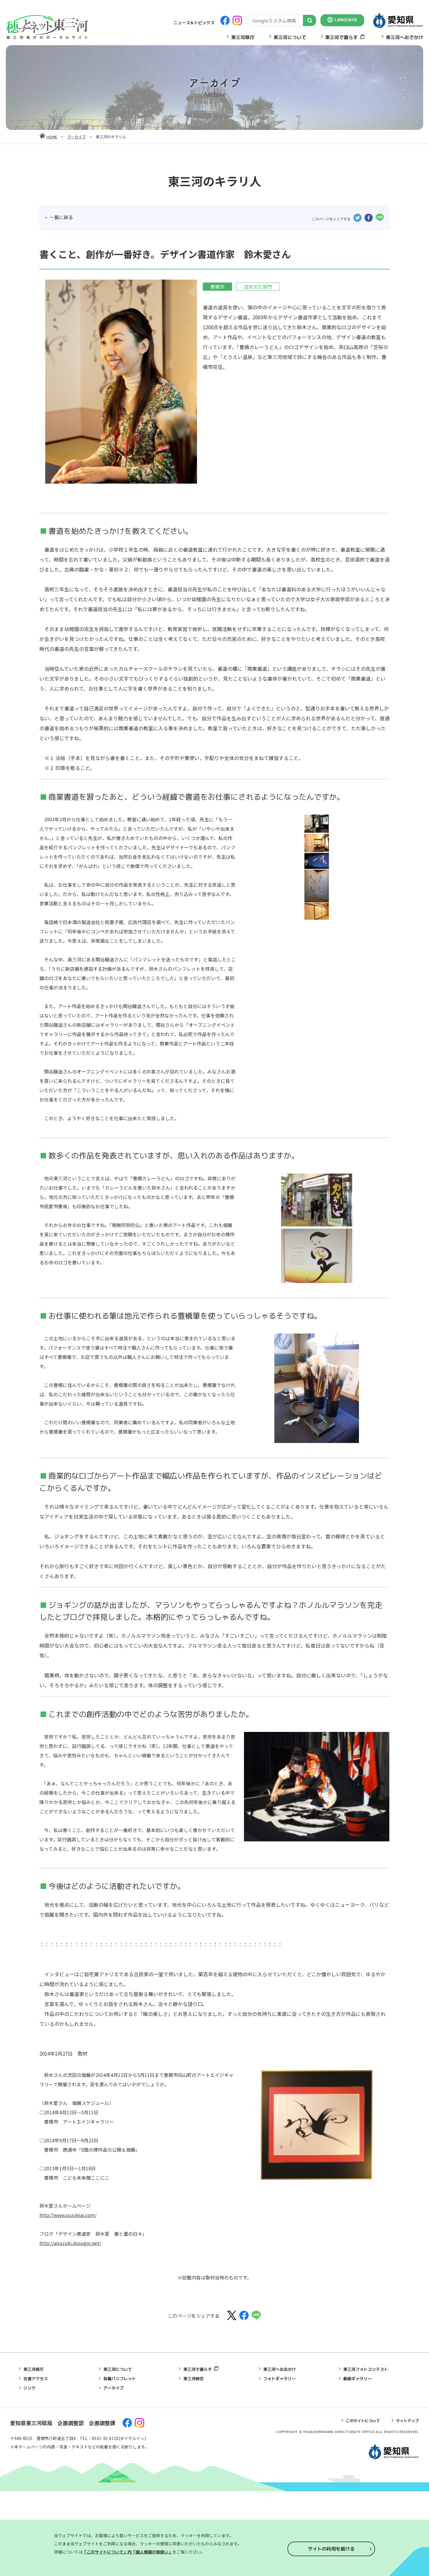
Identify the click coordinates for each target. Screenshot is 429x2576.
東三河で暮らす (341, 37)
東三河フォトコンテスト (366, 2369)
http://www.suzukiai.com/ (68, 2215)
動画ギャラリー (357, 2379)
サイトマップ (407, 2421)
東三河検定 (193, 2379)
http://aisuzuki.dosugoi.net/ (70, 2243)
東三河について (290, 37)
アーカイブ (76, 137)
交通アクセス (36, 2379)
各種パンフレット (120, 2379)
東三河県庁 (243, 37)
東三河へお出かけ (280, 2369)
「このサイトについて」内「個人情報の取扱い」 (128, 2552)
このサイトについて (363, 2421)
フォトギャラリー (280, 2379)
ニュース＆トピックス (194, 23)
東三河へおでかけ (404, 37)
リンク (29, 2388)
